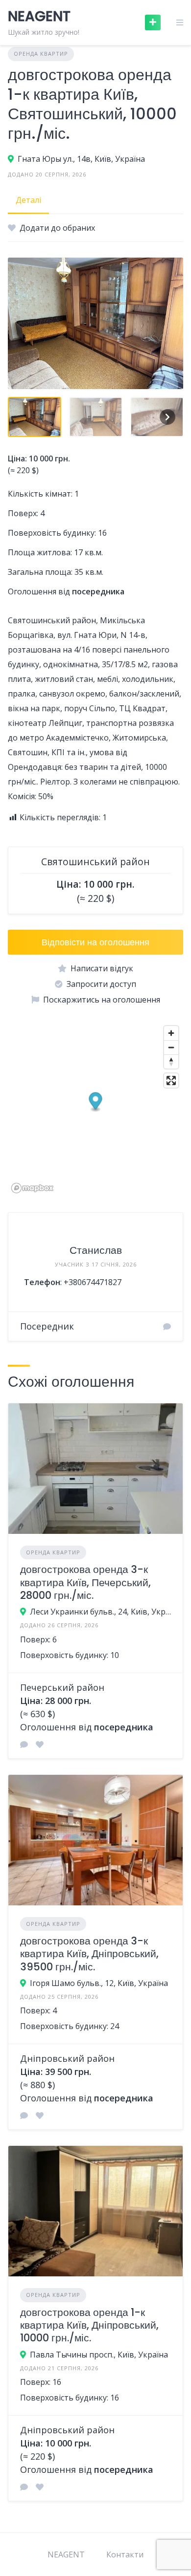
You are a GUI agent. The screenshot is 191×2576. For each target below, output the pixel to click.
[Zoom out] (171, 1047)
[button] (96, 1102)
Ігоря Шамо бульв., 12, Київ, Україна (99, 1983)
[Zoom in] (171, 1033)
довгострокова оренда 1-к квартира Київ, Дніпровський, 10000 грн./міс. (89, 2325)
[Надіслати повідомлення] (167, 1327)
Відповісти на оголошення (95, 942)
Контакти (125, 2554)
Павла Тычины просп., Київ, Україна (99, 2355)
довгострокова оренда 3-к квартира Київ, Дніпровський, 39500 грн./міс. (89, 1954)
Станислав (96, 1250)
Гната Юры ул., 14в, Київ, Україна (81, 159)
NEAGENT (66, 2554)
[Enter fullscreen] (171, 1081)
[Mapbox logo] (32, 1188)
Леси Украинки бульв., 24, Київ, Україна (100, 1612)
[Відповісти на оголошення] (24, 1745)
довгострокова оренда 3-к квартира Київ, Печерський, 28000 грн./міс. (85, 1582)
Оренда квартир (41, 54)
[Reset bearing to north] (171, 1061)
